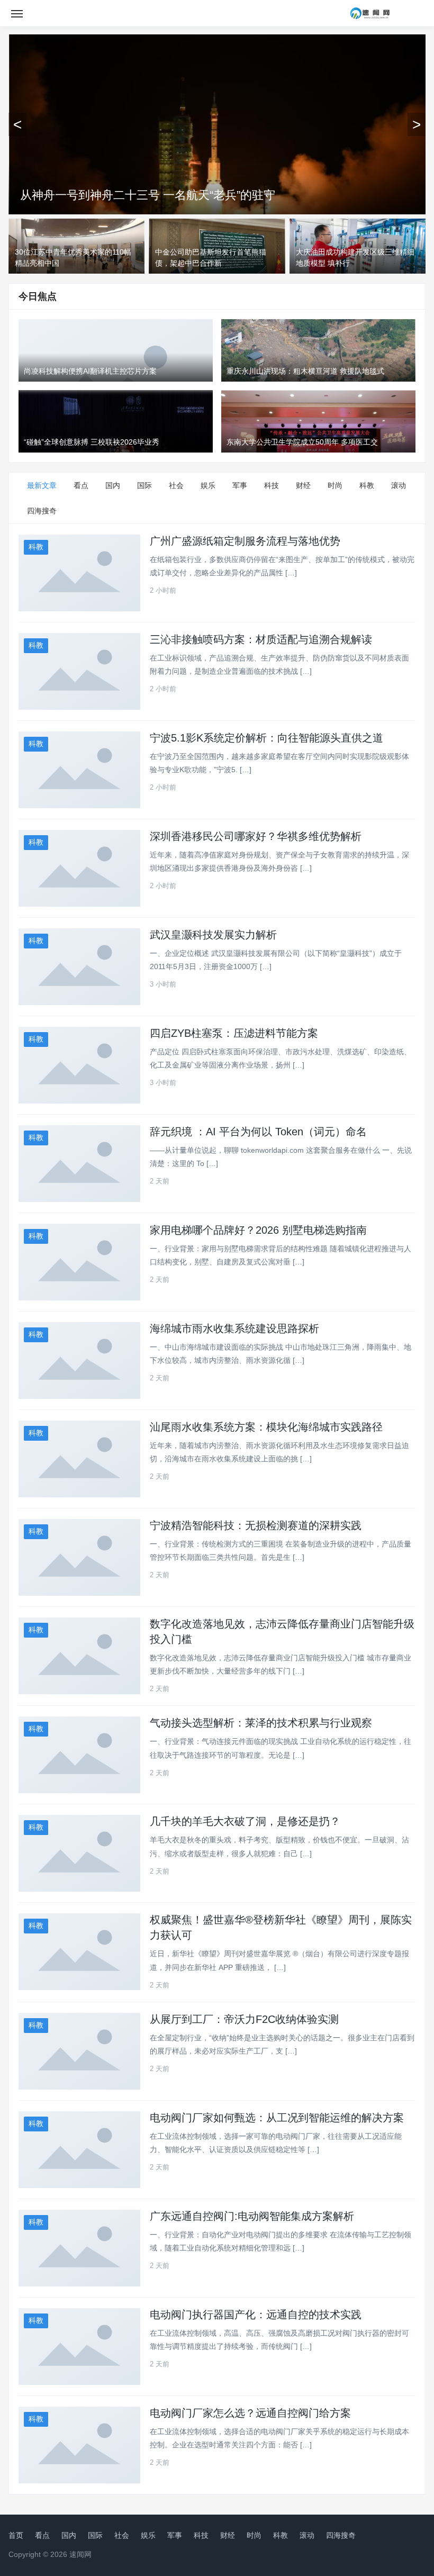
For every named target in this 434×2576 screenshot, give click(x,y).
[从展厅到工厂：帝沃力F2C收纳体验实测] (79, 2051)
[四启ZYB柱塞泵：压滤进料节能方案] (79, 1065)
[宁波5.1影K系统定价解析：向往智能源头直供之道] (79, 770)
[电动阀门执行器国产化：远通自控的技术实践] (79, 2347)
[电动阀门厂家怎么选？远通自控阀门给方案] (79, 2445)
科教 (367, 485)
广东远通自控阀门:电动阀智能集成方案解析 (252, 2216)
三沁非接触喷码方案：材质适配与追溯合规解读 (261, 639)
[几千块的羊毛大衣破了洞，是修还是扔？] (79, 1853)
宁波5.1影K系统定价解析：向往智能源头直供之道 (266, 738)
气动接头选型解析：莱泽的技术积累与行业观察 (261, 1723)
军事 (240, 485)
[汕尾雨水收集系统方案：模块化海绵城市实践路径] (79, 1459)
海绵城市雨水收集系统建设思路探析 (234, 1328)
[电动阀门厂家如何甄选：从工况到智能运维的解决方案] (79, 2150)
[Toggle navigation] (17, 13)
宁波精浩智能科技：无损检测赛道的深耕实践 (256, 1525)
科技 (272, 485)
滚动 (399, 485)
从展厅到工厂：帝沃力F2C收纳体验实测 (244, 2019)
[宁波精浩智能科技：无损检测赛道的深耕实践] (79, 1557)
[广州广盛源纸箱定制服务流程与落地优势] (79, 573)
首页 (16, 2535)
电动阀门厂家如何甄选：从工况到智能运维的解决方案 (277, 2118)
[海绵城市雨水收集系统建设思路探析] (79, 1361)
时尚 (335, 485)
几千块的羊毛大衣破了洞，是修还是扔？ (245, 1821)
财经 (303, 485)
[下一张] (417, 124)
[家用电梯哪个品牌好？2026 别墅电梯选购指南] (79, 1262)
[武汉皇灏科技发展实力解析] (79, 967)
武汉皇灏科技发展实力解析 (213, 935)
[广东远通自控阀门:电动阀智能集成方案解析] (79, 2248)
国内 (113, 485)
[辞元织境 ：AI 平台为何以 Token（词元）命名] (79, 1164)
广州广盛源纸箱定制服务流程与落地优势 (245, 541)
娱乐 (208, 485)
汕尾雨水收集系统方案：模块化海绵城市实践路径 (266, 1427)
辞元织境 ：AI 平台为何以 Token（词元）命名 (258, 1132)
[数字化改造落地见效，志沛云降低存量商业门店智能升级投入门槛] (79, 1656)
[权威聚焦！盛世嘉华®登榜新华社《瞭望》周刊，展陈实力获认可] (79, 1952)
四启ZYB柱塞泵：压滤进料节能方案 (234, 1033)
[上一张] (17, 124)
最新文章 (42, 485)
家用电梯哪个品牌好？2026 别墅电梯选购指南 (258, 1230)
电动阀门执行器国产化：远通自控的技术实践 (256, 2315)
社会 (176, 485)
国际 (144, 485)
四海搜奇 (42, 511)
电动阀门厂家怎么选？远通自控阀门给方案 (250, 2413)
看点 (81, 485)
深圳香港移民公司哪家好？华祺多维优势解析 (256, 836)
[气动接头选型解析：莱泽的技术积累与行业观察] (79, 1755)
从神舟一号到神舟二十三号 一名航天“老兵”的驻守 (148, 195)
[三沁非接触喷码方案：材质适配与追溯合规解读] (79, 671)
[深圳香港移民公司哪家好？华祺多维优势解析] (79, 868)
